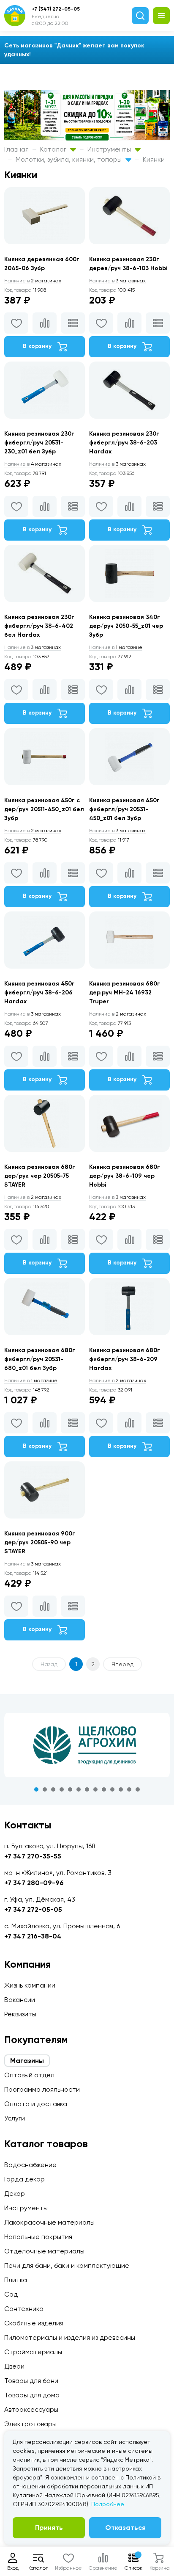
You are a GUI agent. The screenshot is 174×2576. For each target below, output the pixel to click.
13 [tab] (138, 1789)
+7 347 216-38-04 (33, 1936)
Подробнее (108, 2504)
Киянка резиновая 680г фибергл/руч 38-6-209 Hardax (125, 1359)
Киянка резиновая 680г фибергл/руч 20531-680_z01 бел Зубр (40, 1359)
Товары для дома (32, 2395)
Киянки (154, 159)
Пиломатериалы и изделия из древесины (70, 2337)
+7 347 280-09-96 (34, 1883)
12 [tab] (129, 1789)
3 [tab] (53, 1789)
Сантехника (24, 2309)
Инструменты (110, 149)
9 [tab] (104, 1789)
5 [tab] (70, 1789)
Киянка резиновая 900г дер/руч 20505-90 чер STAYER (40, 1542)
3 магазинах (117, 281)
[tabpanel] (87, 1745)
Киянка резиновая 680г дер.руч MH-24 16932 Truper (125, 993)
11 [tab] (121, 1789)
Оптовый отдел (29, 2075)
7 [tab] (87, 1789)
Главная (16, 149)
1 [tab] (36, 1789)
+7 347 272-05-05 (33, 1909)
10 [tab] (112, 1789)
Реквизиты (20, 2014)
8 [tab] (95, 1789)
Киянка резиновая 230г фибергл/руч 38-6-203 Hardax (124, 443)
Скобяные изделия (34, 2323)
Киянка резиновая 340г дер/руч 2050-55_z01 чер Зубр (126, 626)
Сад (11, 2294)
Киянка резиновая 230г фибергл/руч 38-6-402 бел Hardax (39, 626)
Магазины (27, 2061)
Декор (15, 2194)
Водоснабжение (30, 2165)
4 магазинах (33, 464)
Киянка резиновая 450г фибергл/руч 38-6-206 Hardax (39, 993)
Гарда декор (24, 2179)
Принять (49, 2528)
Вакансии (20, 2000)
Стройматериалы (33, 2352)
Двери (14, 2366)
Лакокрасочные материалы (49, 2222)
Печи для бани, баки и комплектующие (67, 2265)
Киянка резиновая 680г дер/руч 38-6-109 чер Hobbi (125, 1176)
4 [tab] (62, 1789)
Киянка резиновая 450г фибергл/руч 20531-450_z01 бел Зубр (124, 809)
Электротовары (30, 2424)
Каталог (54, 149)
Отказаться (125, 2528)
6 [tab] (79, 1789)
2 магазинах (33, 281)
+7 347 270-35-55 (33, 1856)
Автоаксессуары (31, 2409)
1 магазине (116, 647)
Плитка (16, 2280)
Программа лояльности (42, 2089)
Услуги (15, 2118)
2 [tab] (45, 1789)
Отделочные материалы (44, 2251)
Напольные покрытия (38, 2237)
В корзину (38, 346)
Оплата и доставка (36, 2104)
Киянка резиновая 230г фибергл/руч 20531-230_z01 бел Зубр (39, 443)
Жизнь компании (30, 1985)
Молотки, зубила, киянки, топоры (69, 159)
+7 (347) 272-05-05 (56, 9)
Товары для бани (31, 2381)
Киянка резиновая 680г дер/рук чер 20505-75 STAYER (40, 1176)
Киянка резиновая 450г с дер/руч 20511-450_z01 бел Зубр (44, 809)
